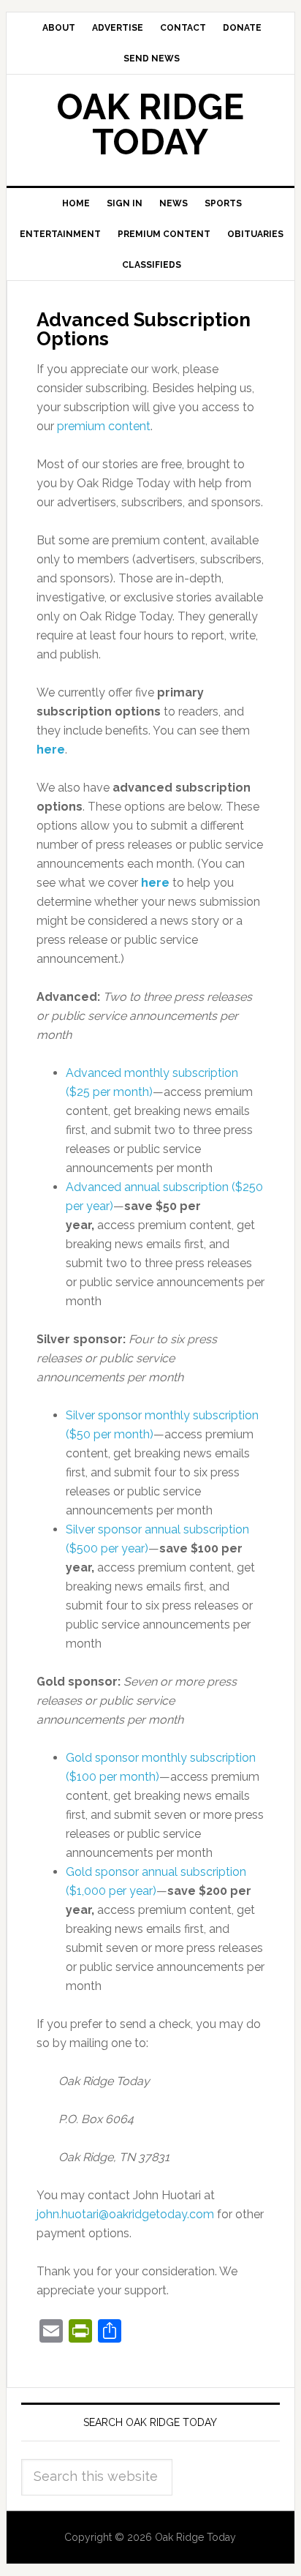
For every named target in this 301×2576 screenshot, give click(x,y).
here (51, 750)
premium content (104, 426)
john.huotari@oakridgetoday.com (125, 2214)
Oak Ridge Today (150, 124)
